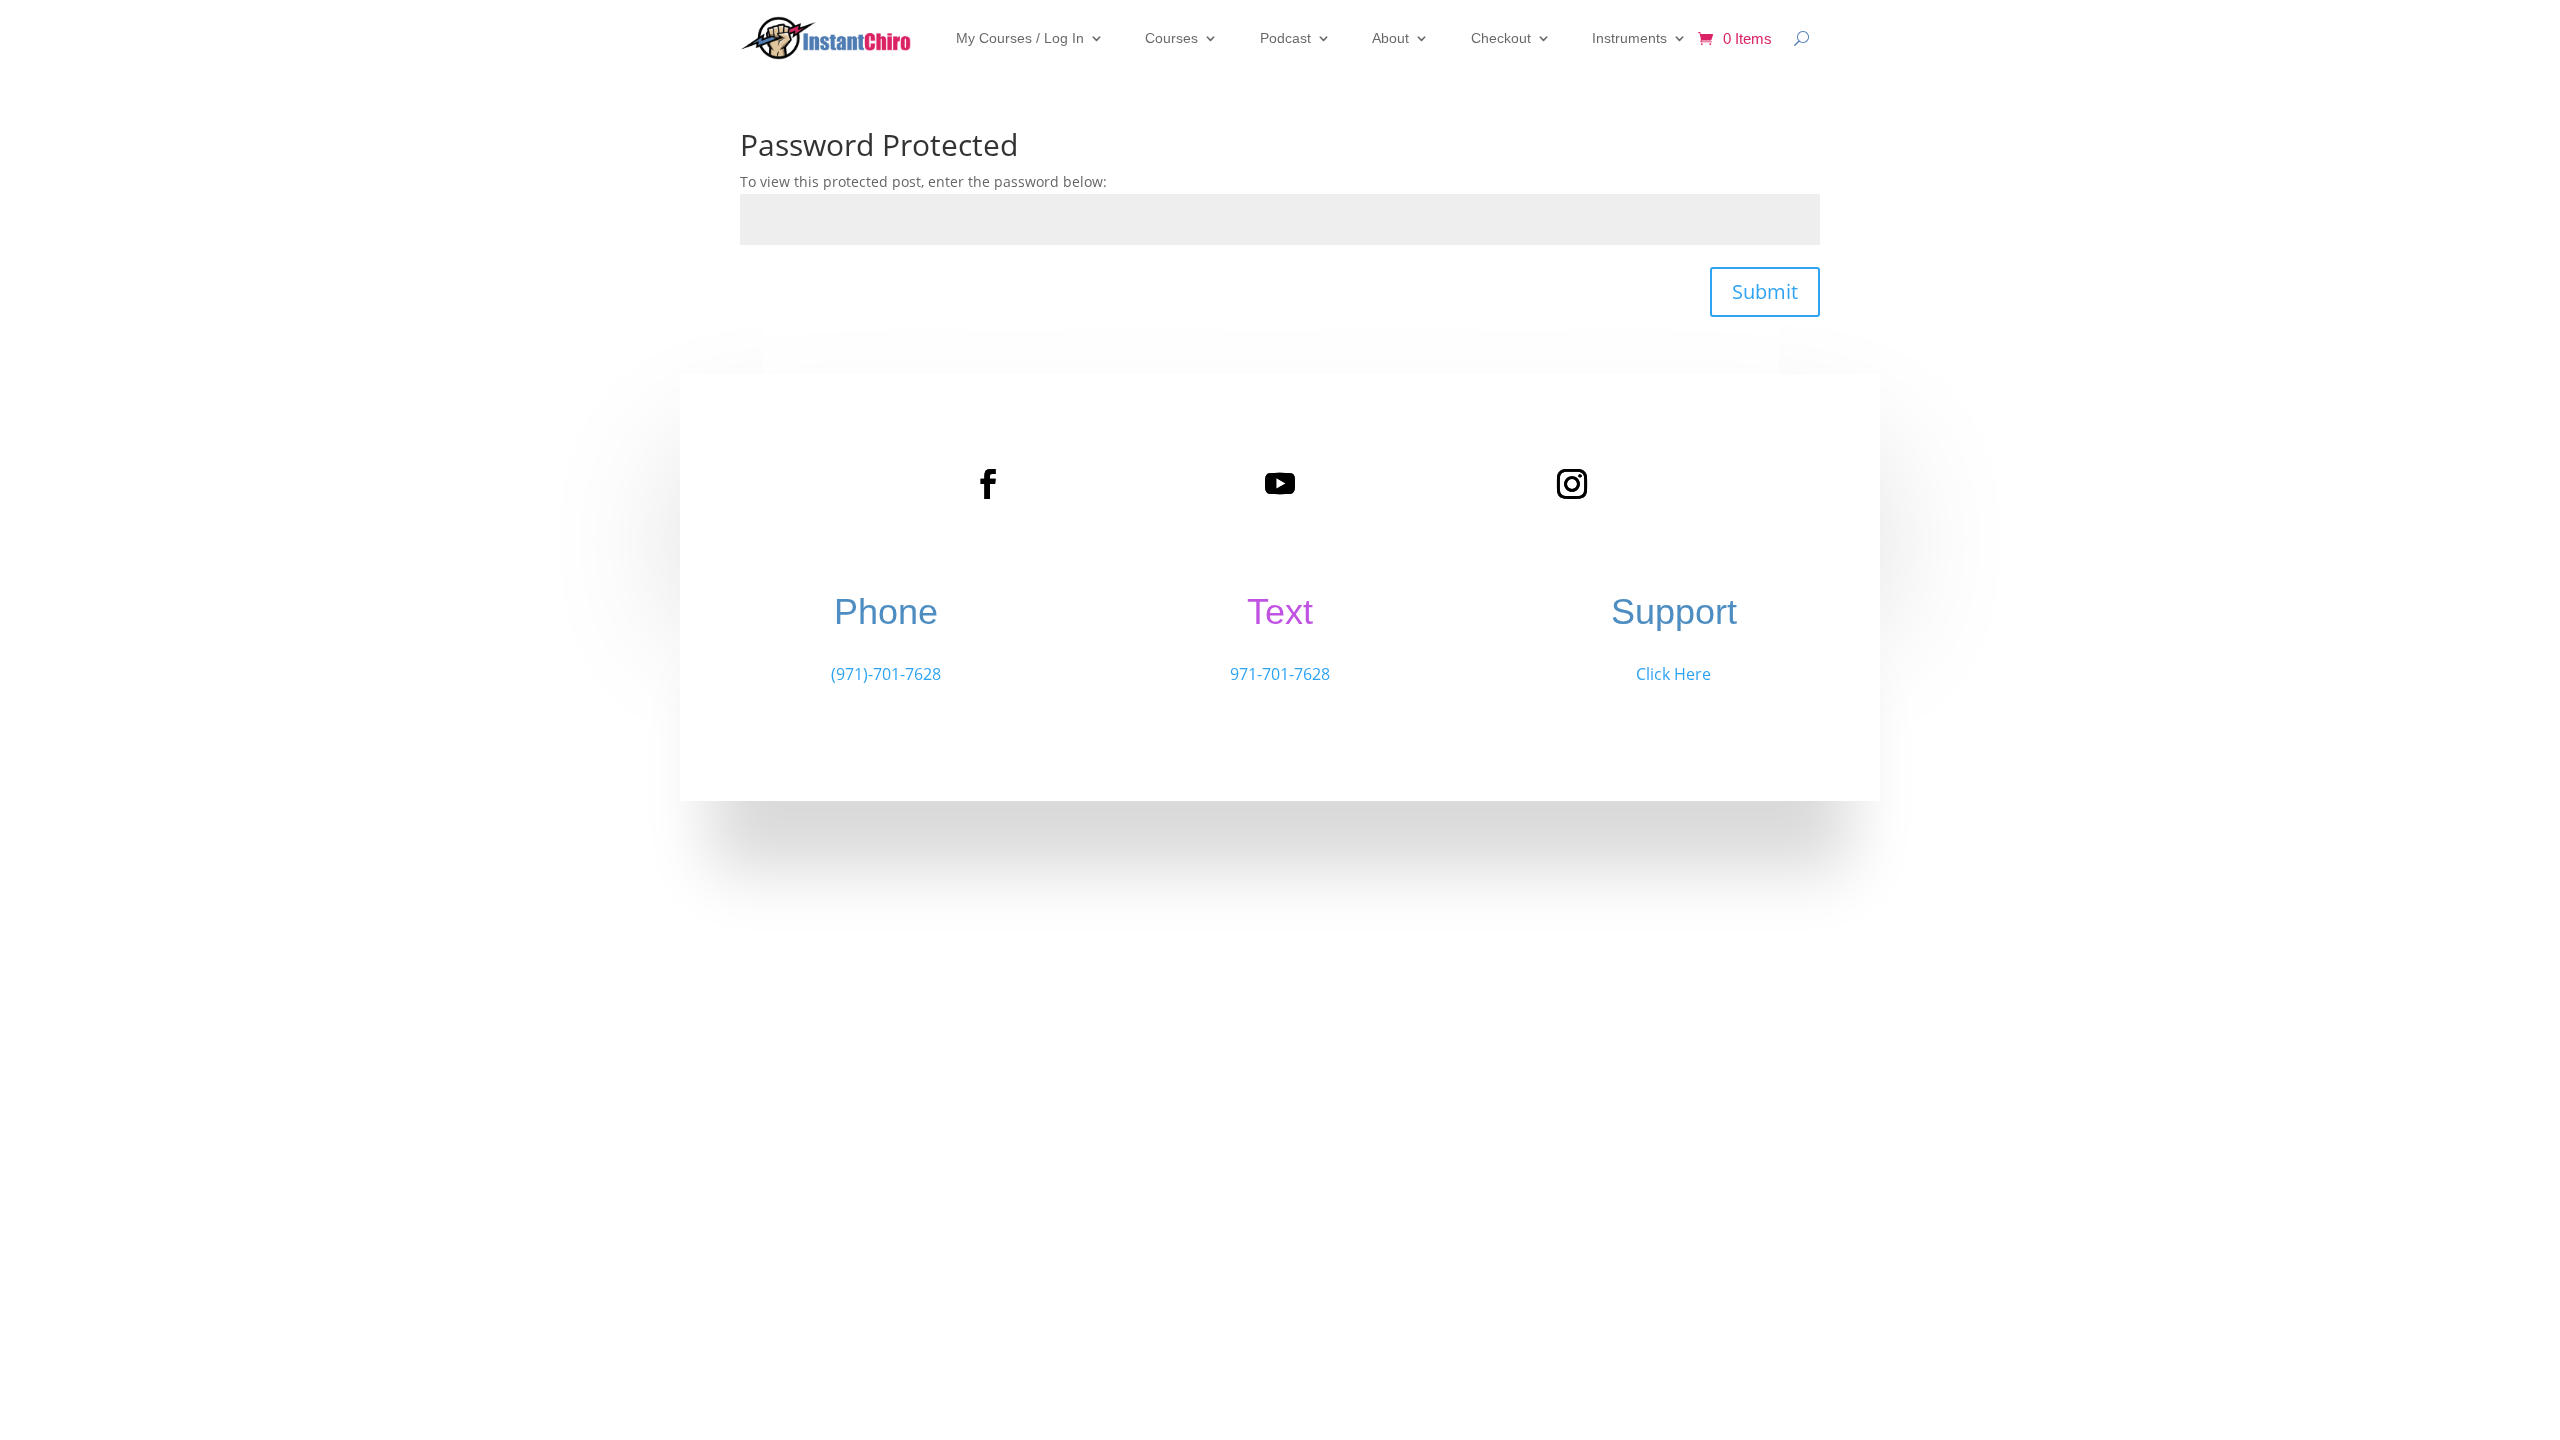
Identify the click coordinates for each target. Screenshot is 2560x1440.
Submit (1765, 291)
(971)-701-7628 (886, 674)
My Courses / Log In (1020, 38)
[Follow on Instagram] (1572, 484)
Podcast (1285, 38)
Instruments (1629, 38)
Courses (1171, 38)
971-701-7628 (1280, 674)
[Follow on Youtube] (1280, 484)
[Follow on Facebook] (988, 484)
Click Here (1673, 674)
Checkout (1501, 38)
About (1390, 38)
